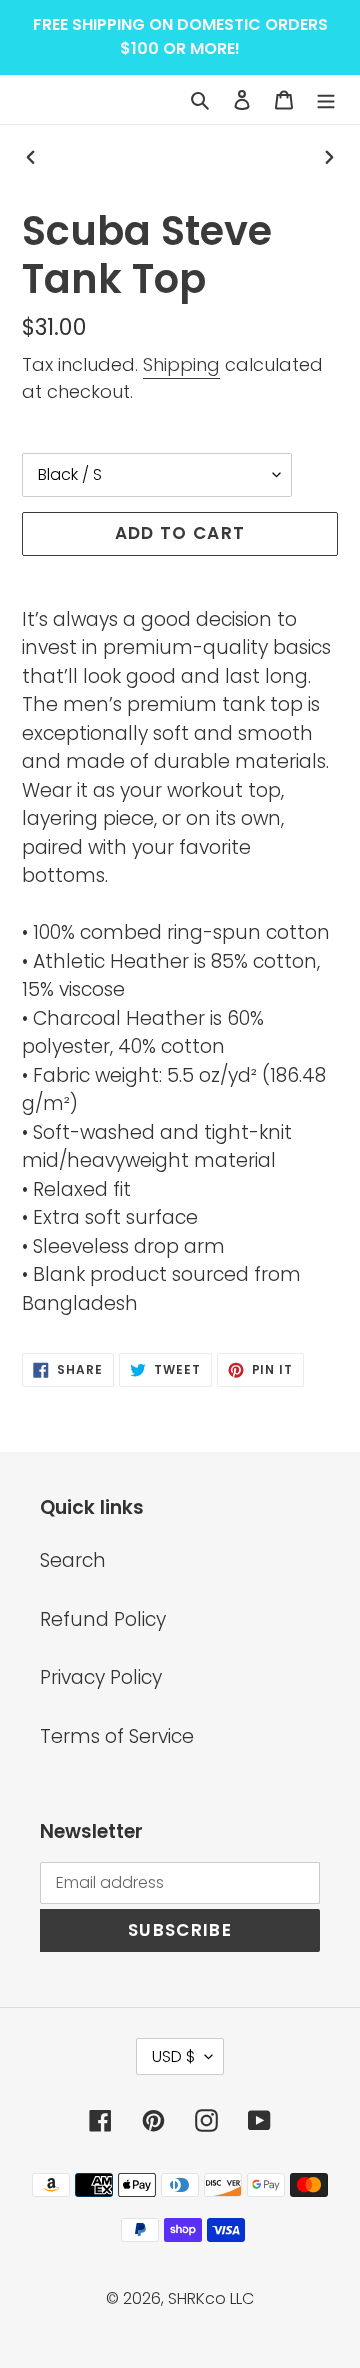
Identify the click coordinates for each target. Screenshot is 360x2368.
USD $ (173, 2056)
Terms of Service (117, 1736)
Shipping (181, 364)
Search (73, 1560)
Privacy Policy (101, 1677)
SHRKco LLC (211, 2298)
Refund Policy (103, 1619)
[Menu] (326, 99)
